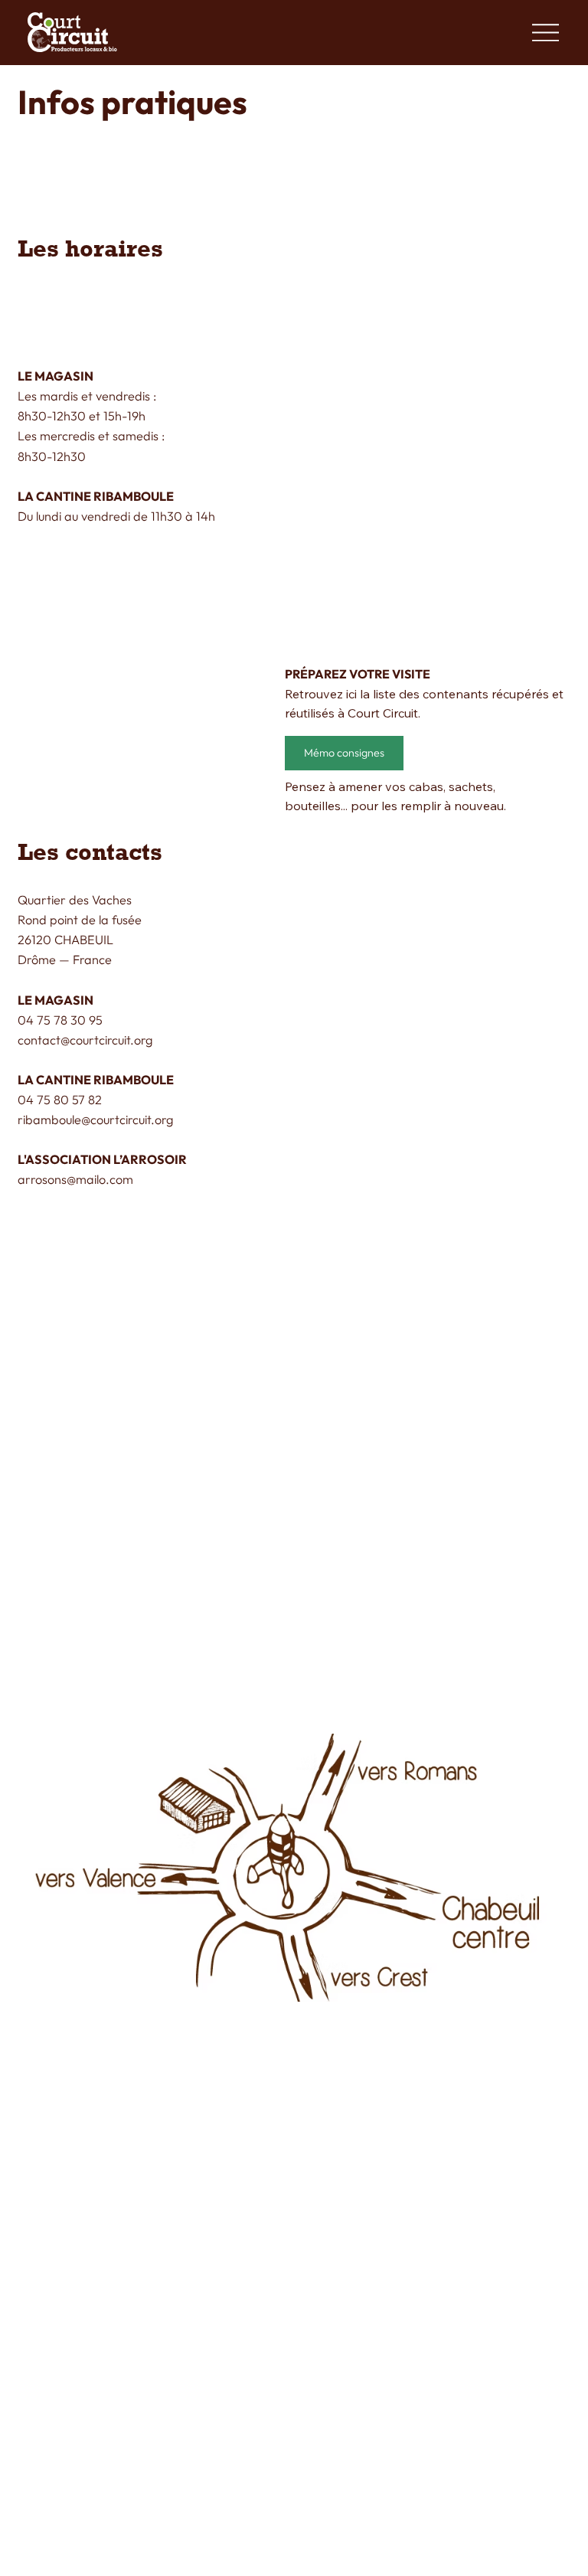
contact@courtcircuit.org (85, 1040)
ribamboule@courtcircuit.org (95, 1120)
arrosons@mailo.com (75, 1179)
